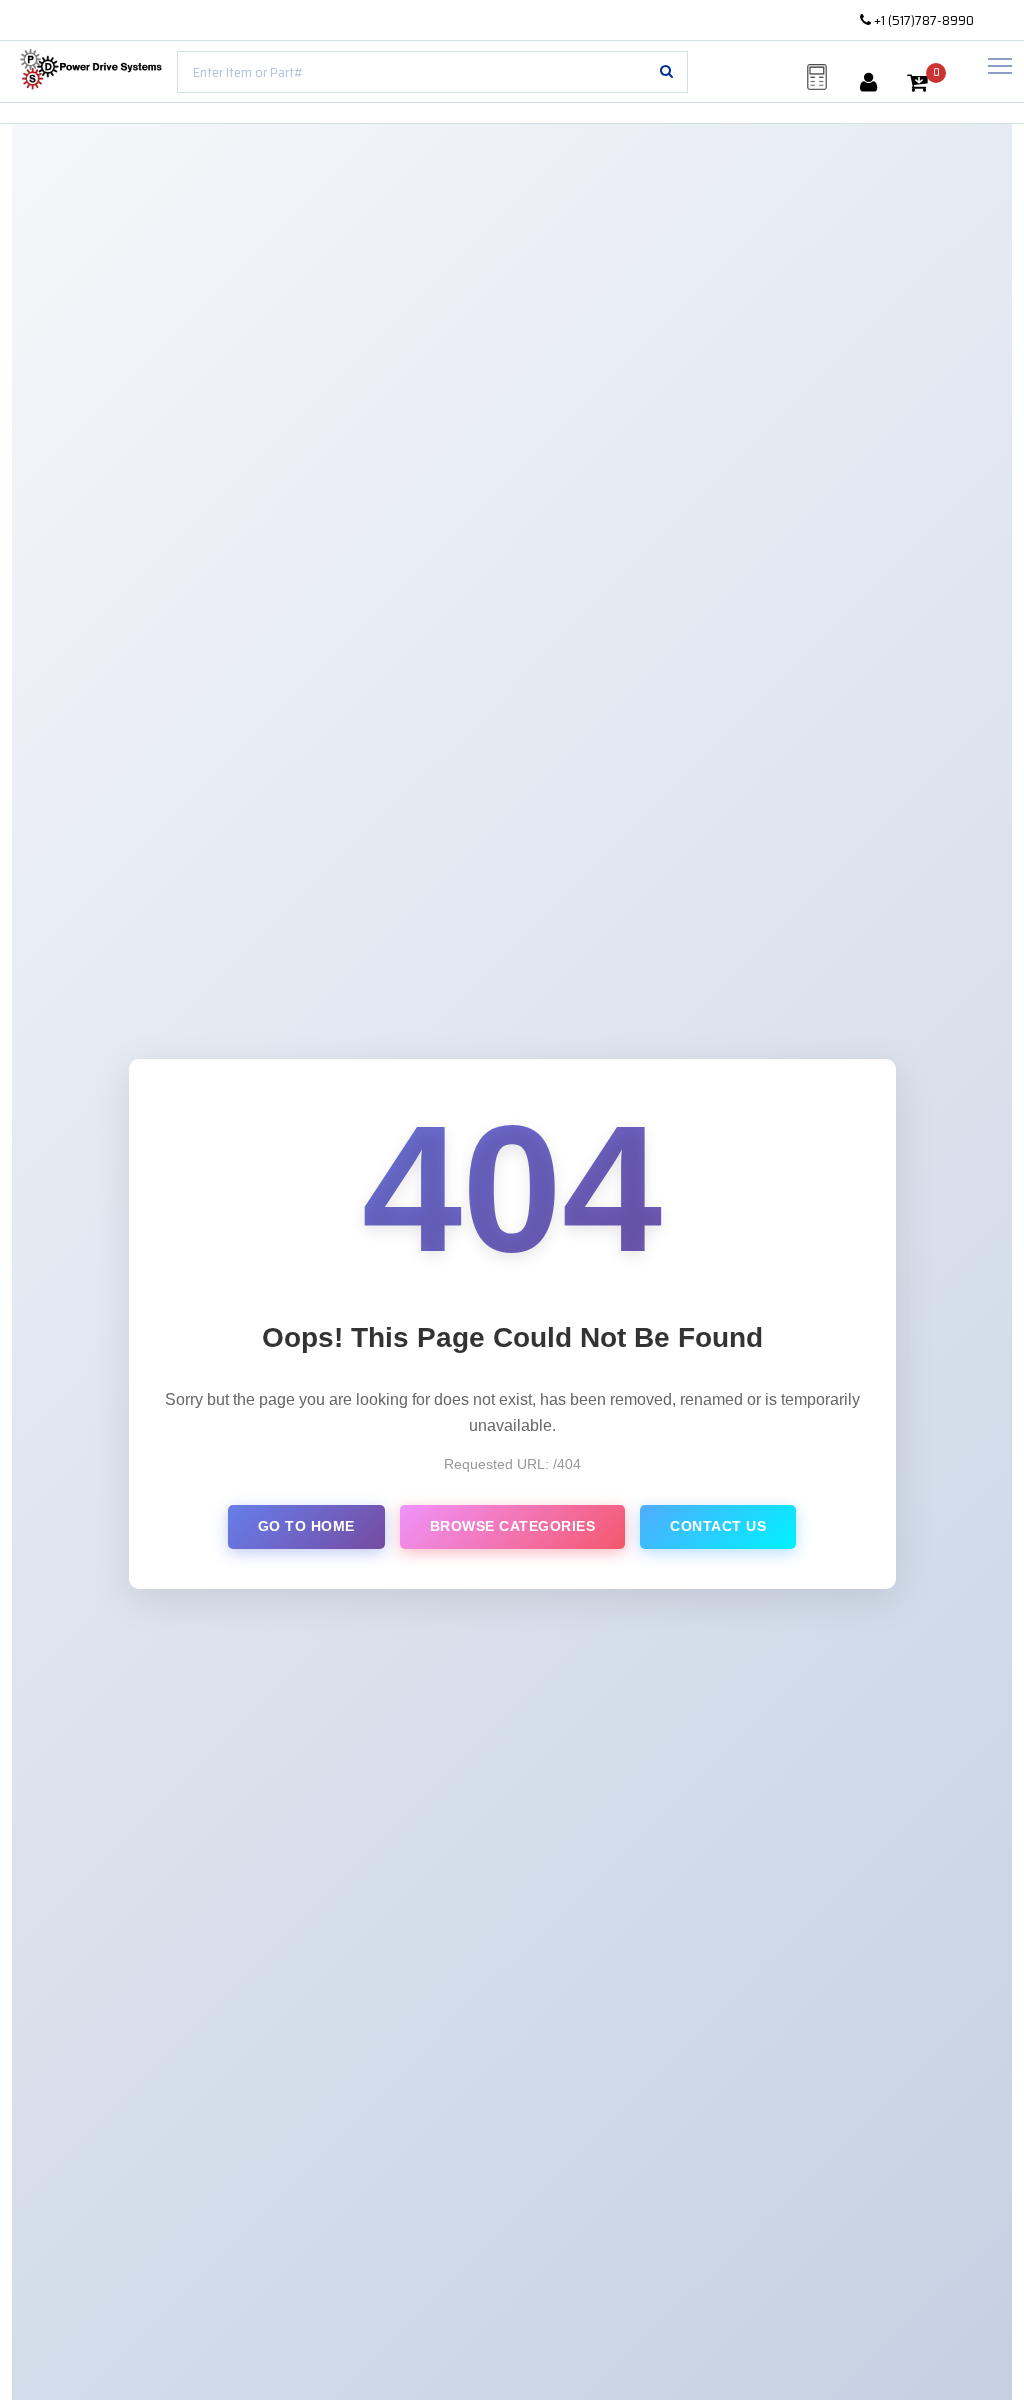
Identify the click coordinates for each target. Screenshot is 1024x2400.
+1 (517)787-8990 (922, 20)
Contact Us (718, 1526)
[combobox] (432, 72)
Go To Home (306, 1526)
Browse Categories (513, 1526)
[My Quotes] (817, 77)
